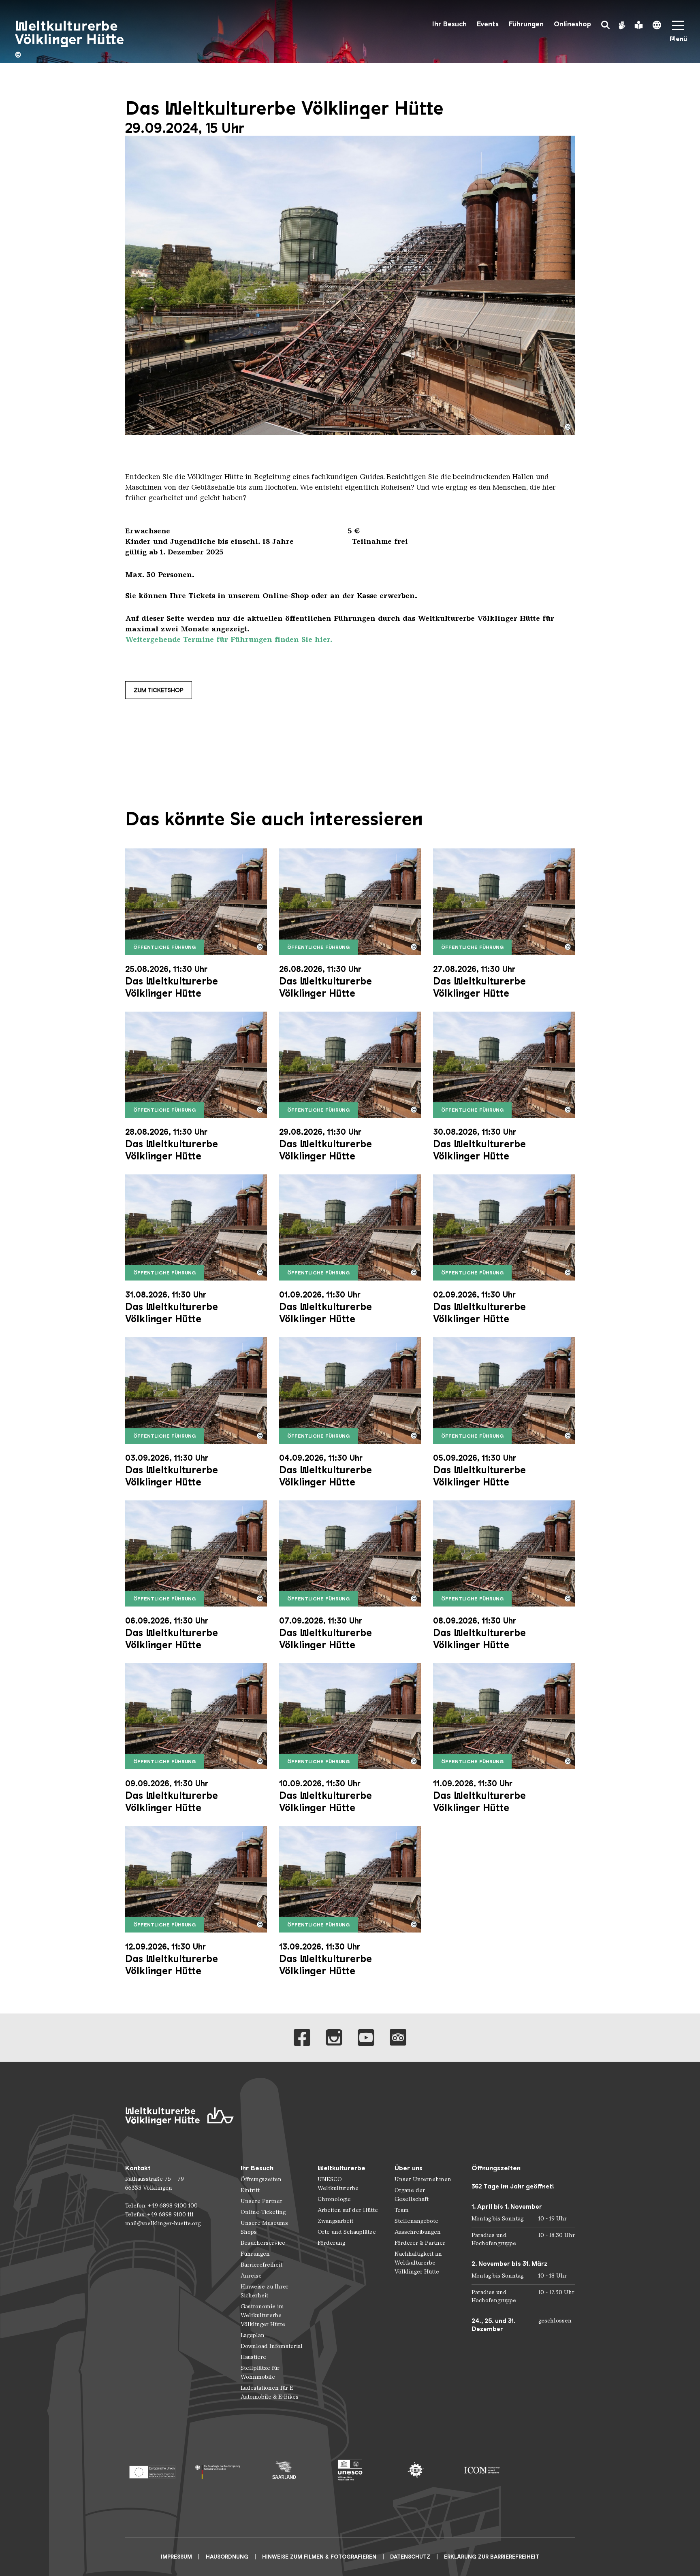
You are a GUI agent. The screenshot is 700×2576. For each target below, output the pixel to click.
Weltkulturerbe (341, 2168)
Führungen (526, 24)
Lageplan (253, 2335)
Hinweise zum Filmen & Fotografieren (319, 2557)
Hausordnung (227, 2557)
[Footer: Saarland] (284, 2470)
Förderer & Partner (420, 2243)
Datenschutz (410, 2557)
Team (402, 2210)
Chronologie (334, 2199)
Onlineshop (572, 24)
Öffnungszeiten (261, 2179)
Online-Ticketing (263, 2212)
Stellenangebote (416, 2221)
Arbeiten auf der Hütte (348, 2210)
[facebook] (302, 2038)
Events (488, 24)
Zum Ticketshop (159, 690)
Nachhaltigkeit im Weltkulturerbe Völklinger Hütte (418, 2263)
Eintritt (250, 2190)
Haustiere (253, 2357)
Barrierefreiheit (261, 2265)
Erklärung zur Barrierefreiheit (492, 2557)
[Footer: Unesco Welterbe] (350, 2470)
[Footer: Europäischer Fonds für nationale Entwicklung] (152, 2470)
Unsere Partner (261, 2201)
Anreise (251, 2276)
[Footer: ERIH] (416, 2470)
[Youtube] (366, 2038)
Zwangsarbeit (335, 2221)
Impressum (176, 2557)
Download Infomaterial (272, 2346)
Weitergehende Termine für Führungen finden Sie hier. (229, 639)
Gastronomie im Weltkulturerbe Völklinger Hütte (263, 2315)
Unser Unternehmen (423, 2179)
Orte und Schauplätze (347, 2232)
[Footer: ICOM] (482, 2470)
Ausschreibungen (418, 2232)
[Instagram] (334, 2038)
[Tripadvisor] (398, 2038)
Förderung (331, 2243)
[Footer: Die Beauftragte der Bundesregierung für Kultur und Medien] (218, 2470)
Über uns (409, 2168)
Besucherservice (263, 2243)
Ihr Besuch (449, 24)
